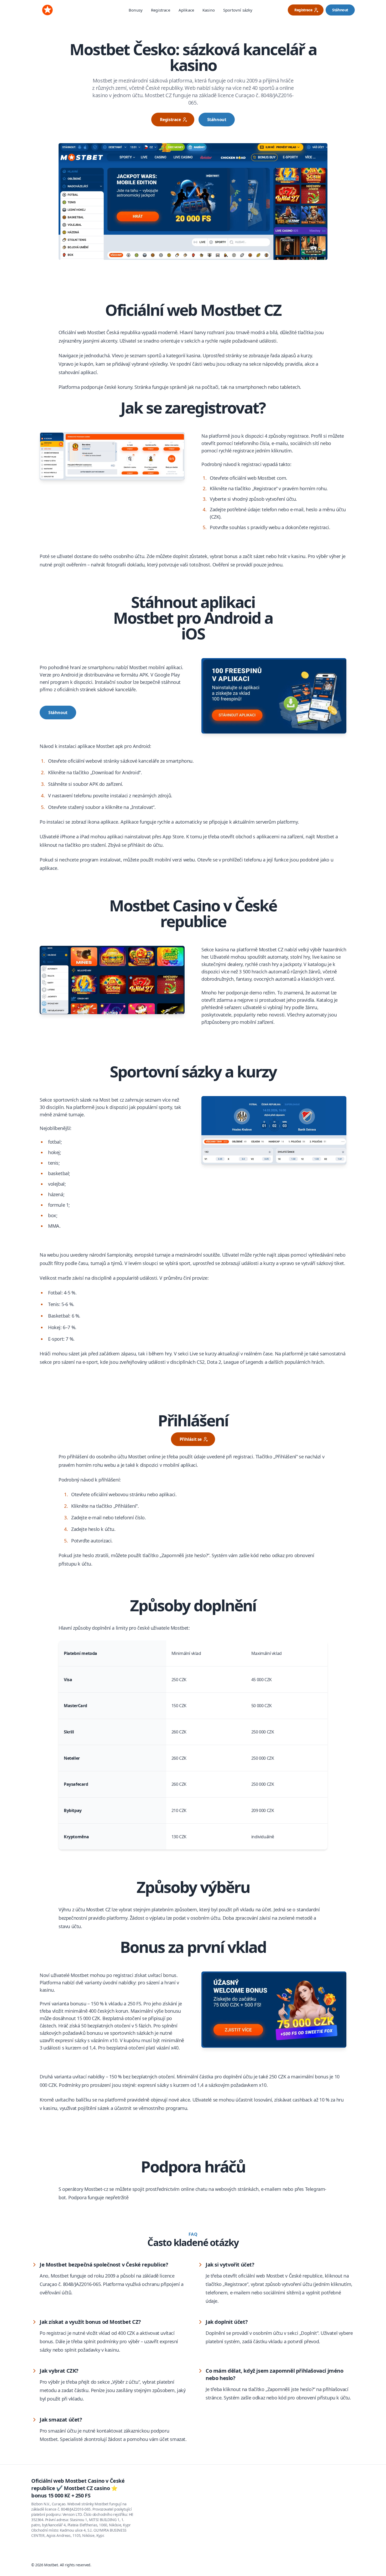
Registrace (161, 10)
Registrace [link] (303, 10)
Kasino (209, 10)
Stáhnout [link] (340, 10)
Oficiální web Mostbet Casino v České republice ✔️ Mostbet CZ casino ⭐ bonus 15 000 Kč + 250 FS (78, 2488)
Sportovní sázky (238, 10)
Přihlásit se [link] (191, 1439)
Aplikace (186, 10)
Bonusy (136, 10)
